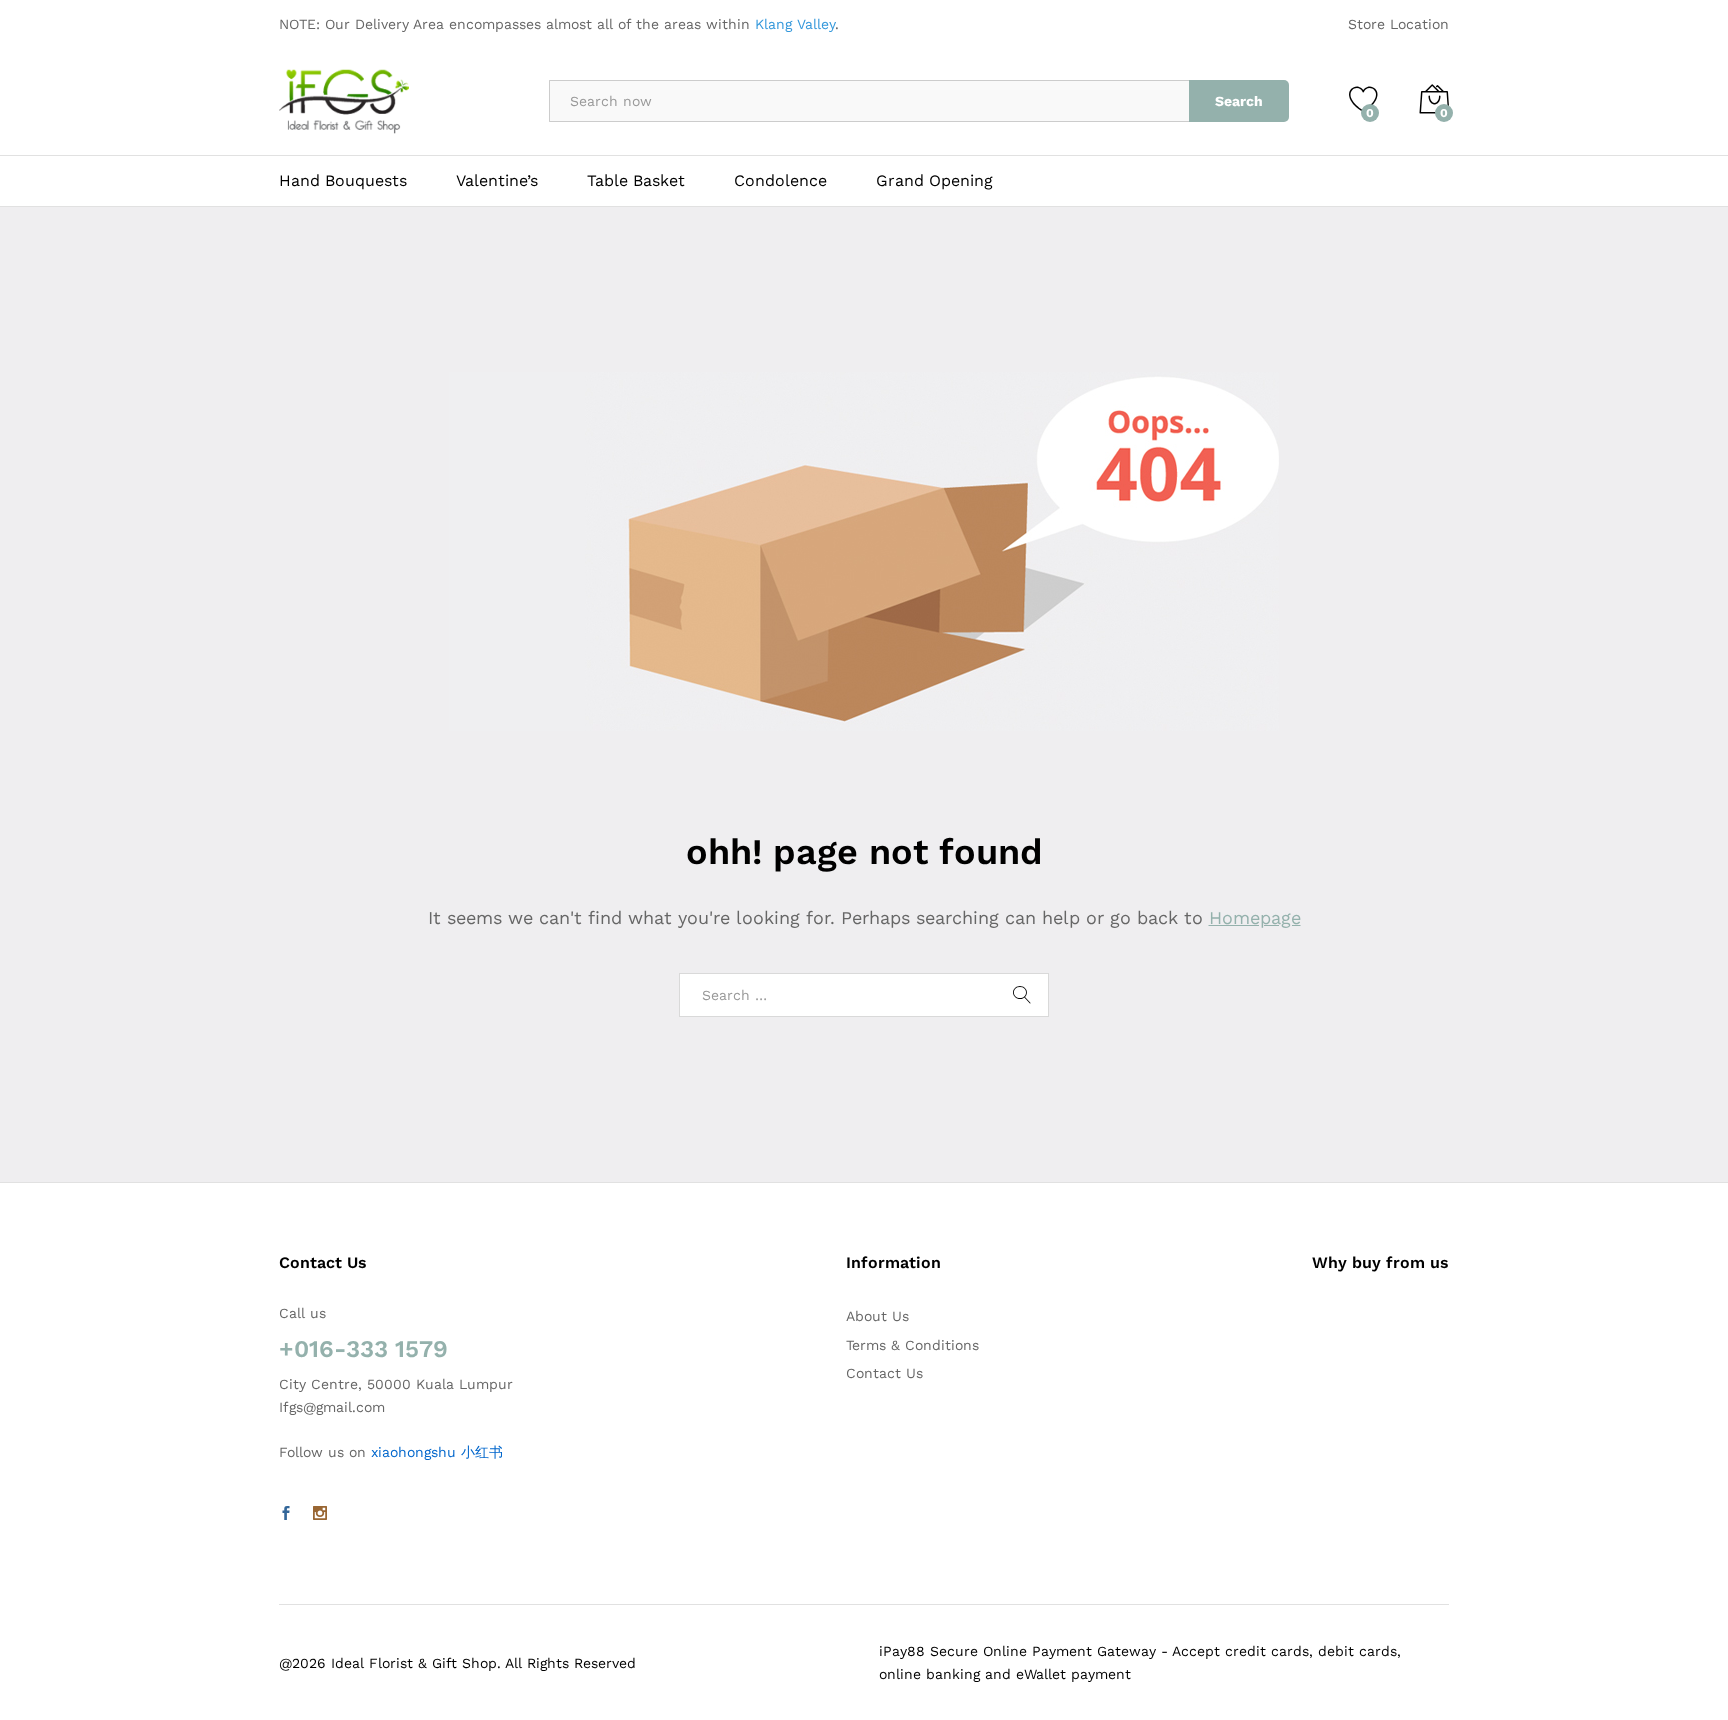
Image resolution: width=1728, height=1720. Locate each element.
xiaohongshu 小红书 (437, 1452)
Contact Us (884, 1373)
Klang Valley (795, 24)
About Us (877, 1316)
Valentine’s (497, 181)
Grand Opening (934, 181)
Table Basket (636, 181)
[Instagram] (320, 1514)
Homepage (1255, 917)
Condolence (780, 181)
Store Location (1398, 24)
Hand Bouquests (343, 181)
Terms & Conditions (912, 1345)
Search (1239, 101)
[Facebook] (286, 1514)
